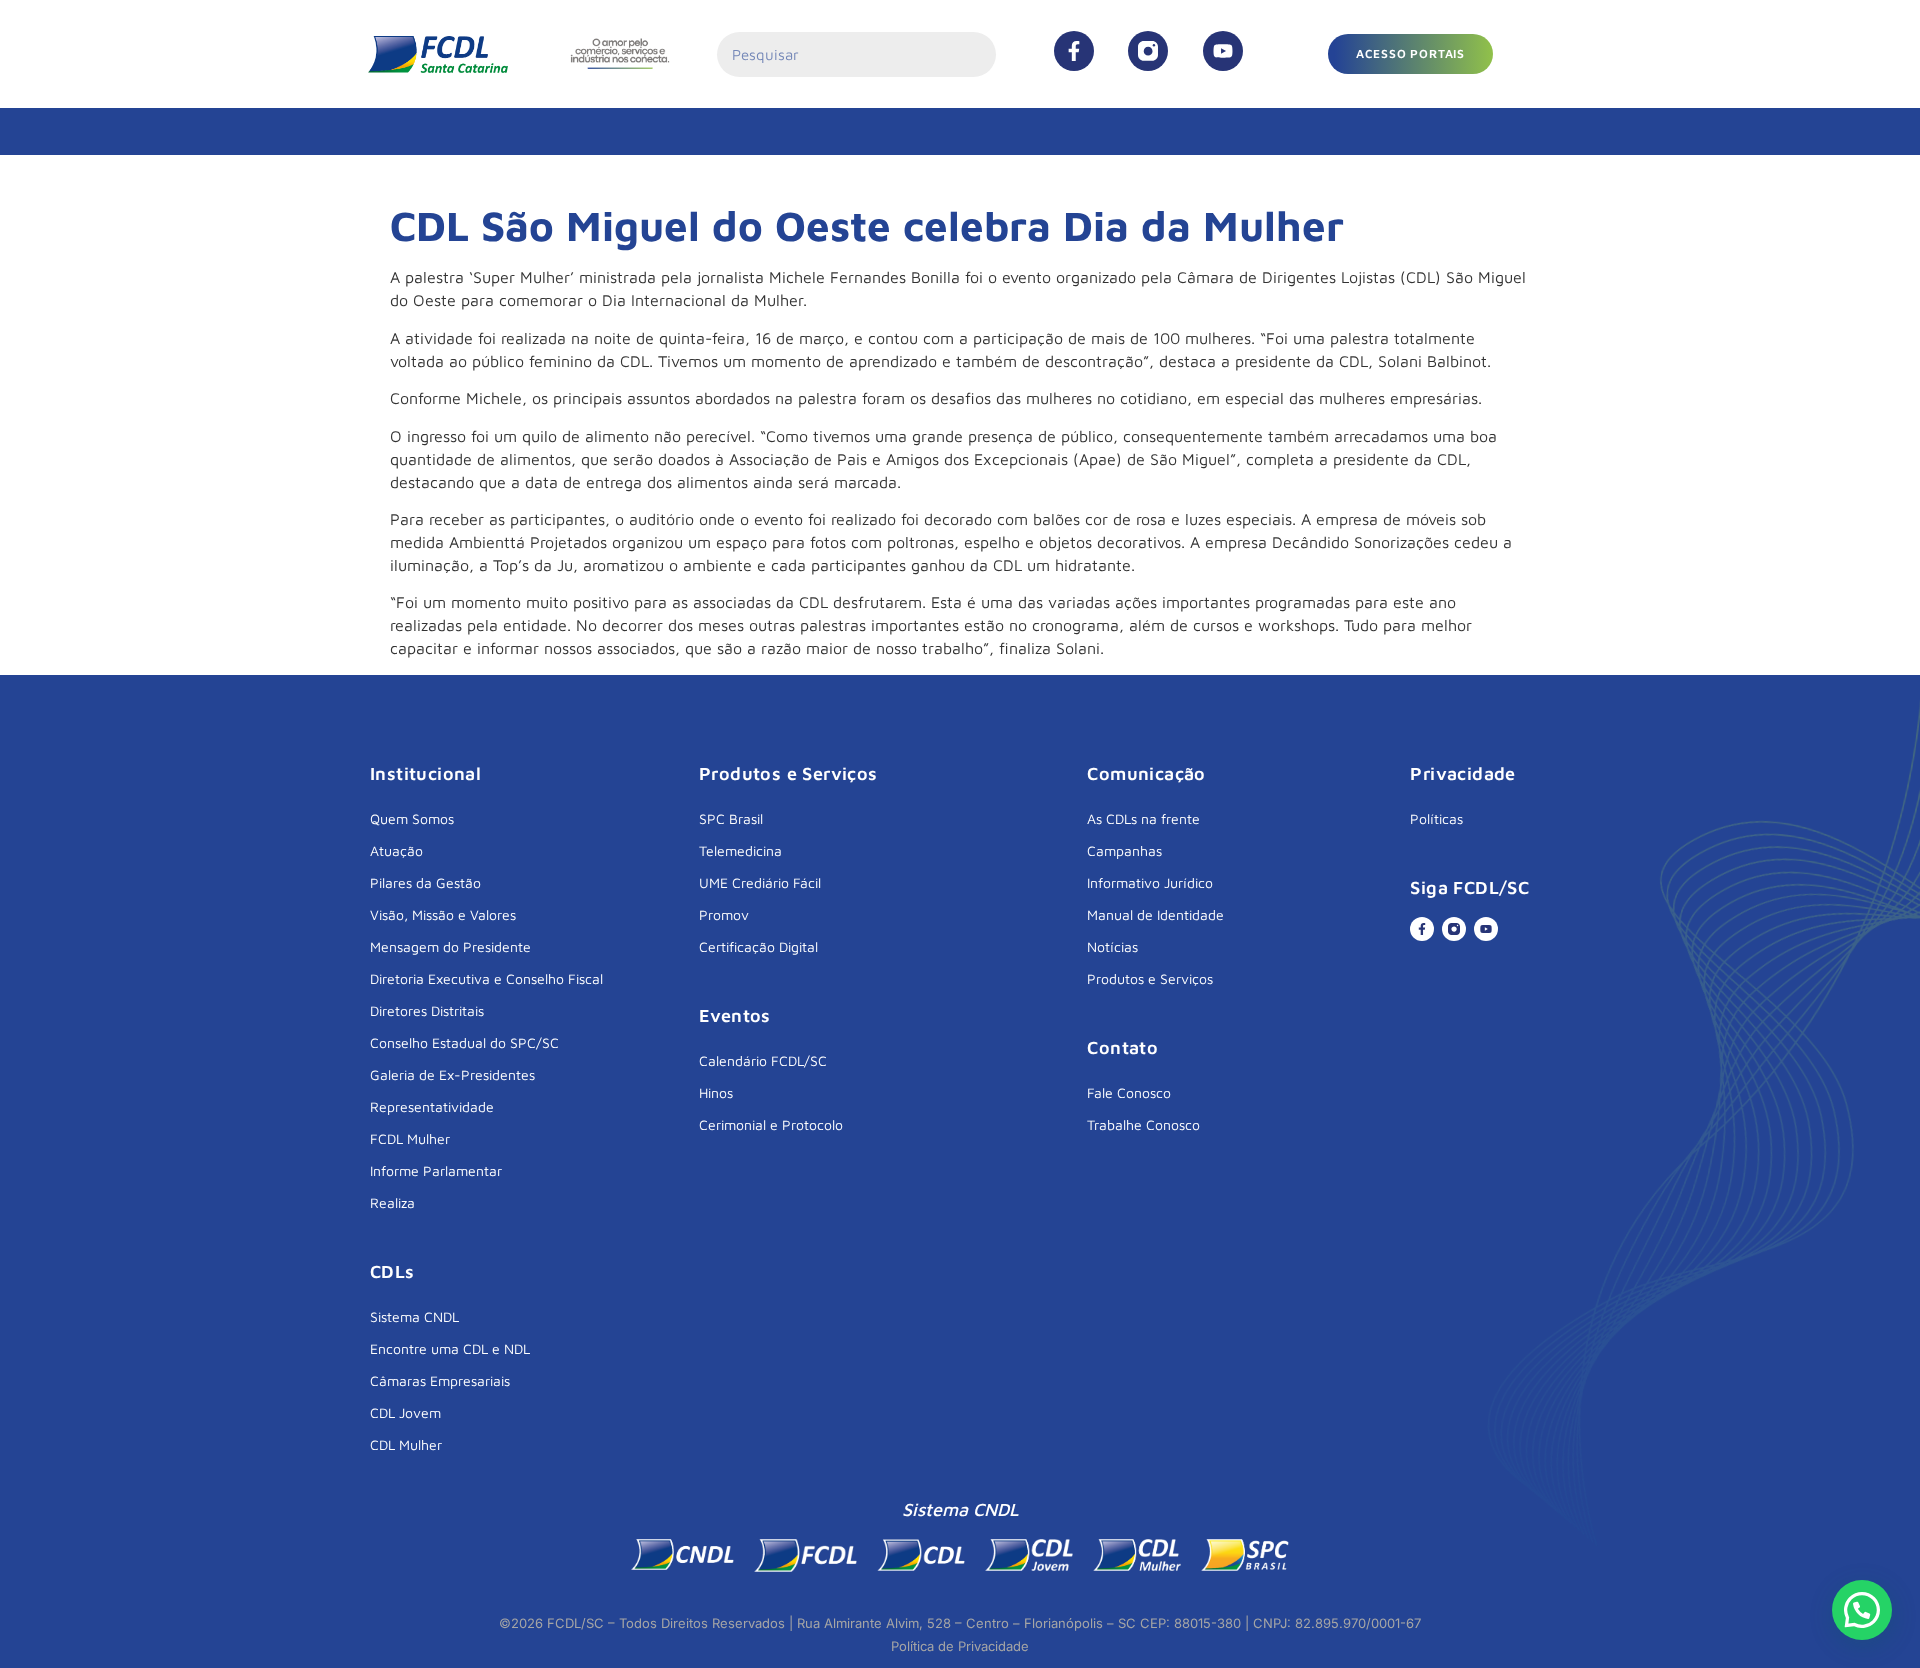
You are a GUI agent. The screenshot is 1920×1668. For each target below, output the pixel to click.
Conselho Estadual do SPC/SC (464, 1042)
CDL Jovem (405, 1412)
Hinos (716, 1092)
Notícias (1112, 946)
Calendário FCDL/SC (763, 1060)
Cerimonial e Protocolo (771, 1124)
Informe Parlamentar (436, 1170)
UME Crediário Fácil (760, 882)
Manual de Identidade (1155, 914)
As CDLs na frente (1143, 818)
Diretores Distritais (427, 1010)
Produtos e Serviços (1150, 978)
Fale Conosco (1129, 1092)
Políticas (1436, 818)
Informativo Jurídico (1150, 882)
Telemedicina (740, 850)
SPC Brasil (731, 818)
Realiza (392, 1202)
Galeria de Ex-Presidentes (452, 1074)
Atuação (396, 850)
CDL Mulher (406, 1444)
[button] (1410, 54)
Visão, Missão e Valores (443, 914)
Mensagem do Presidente (450, 946)
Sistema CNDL (414, 1316)
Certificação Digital (758, 946)
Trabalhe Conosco (1143, 1124)
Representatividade (432, 1106)
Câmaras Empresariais (440, 1380)
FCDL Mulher (410, 1138)
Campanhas (1124, 850)
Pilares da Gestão (425, 882)
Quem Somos (412, 818)
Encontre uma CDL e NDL (450, 1348)
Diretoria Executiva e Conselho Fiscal (486, 978)
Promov (724, 914)
